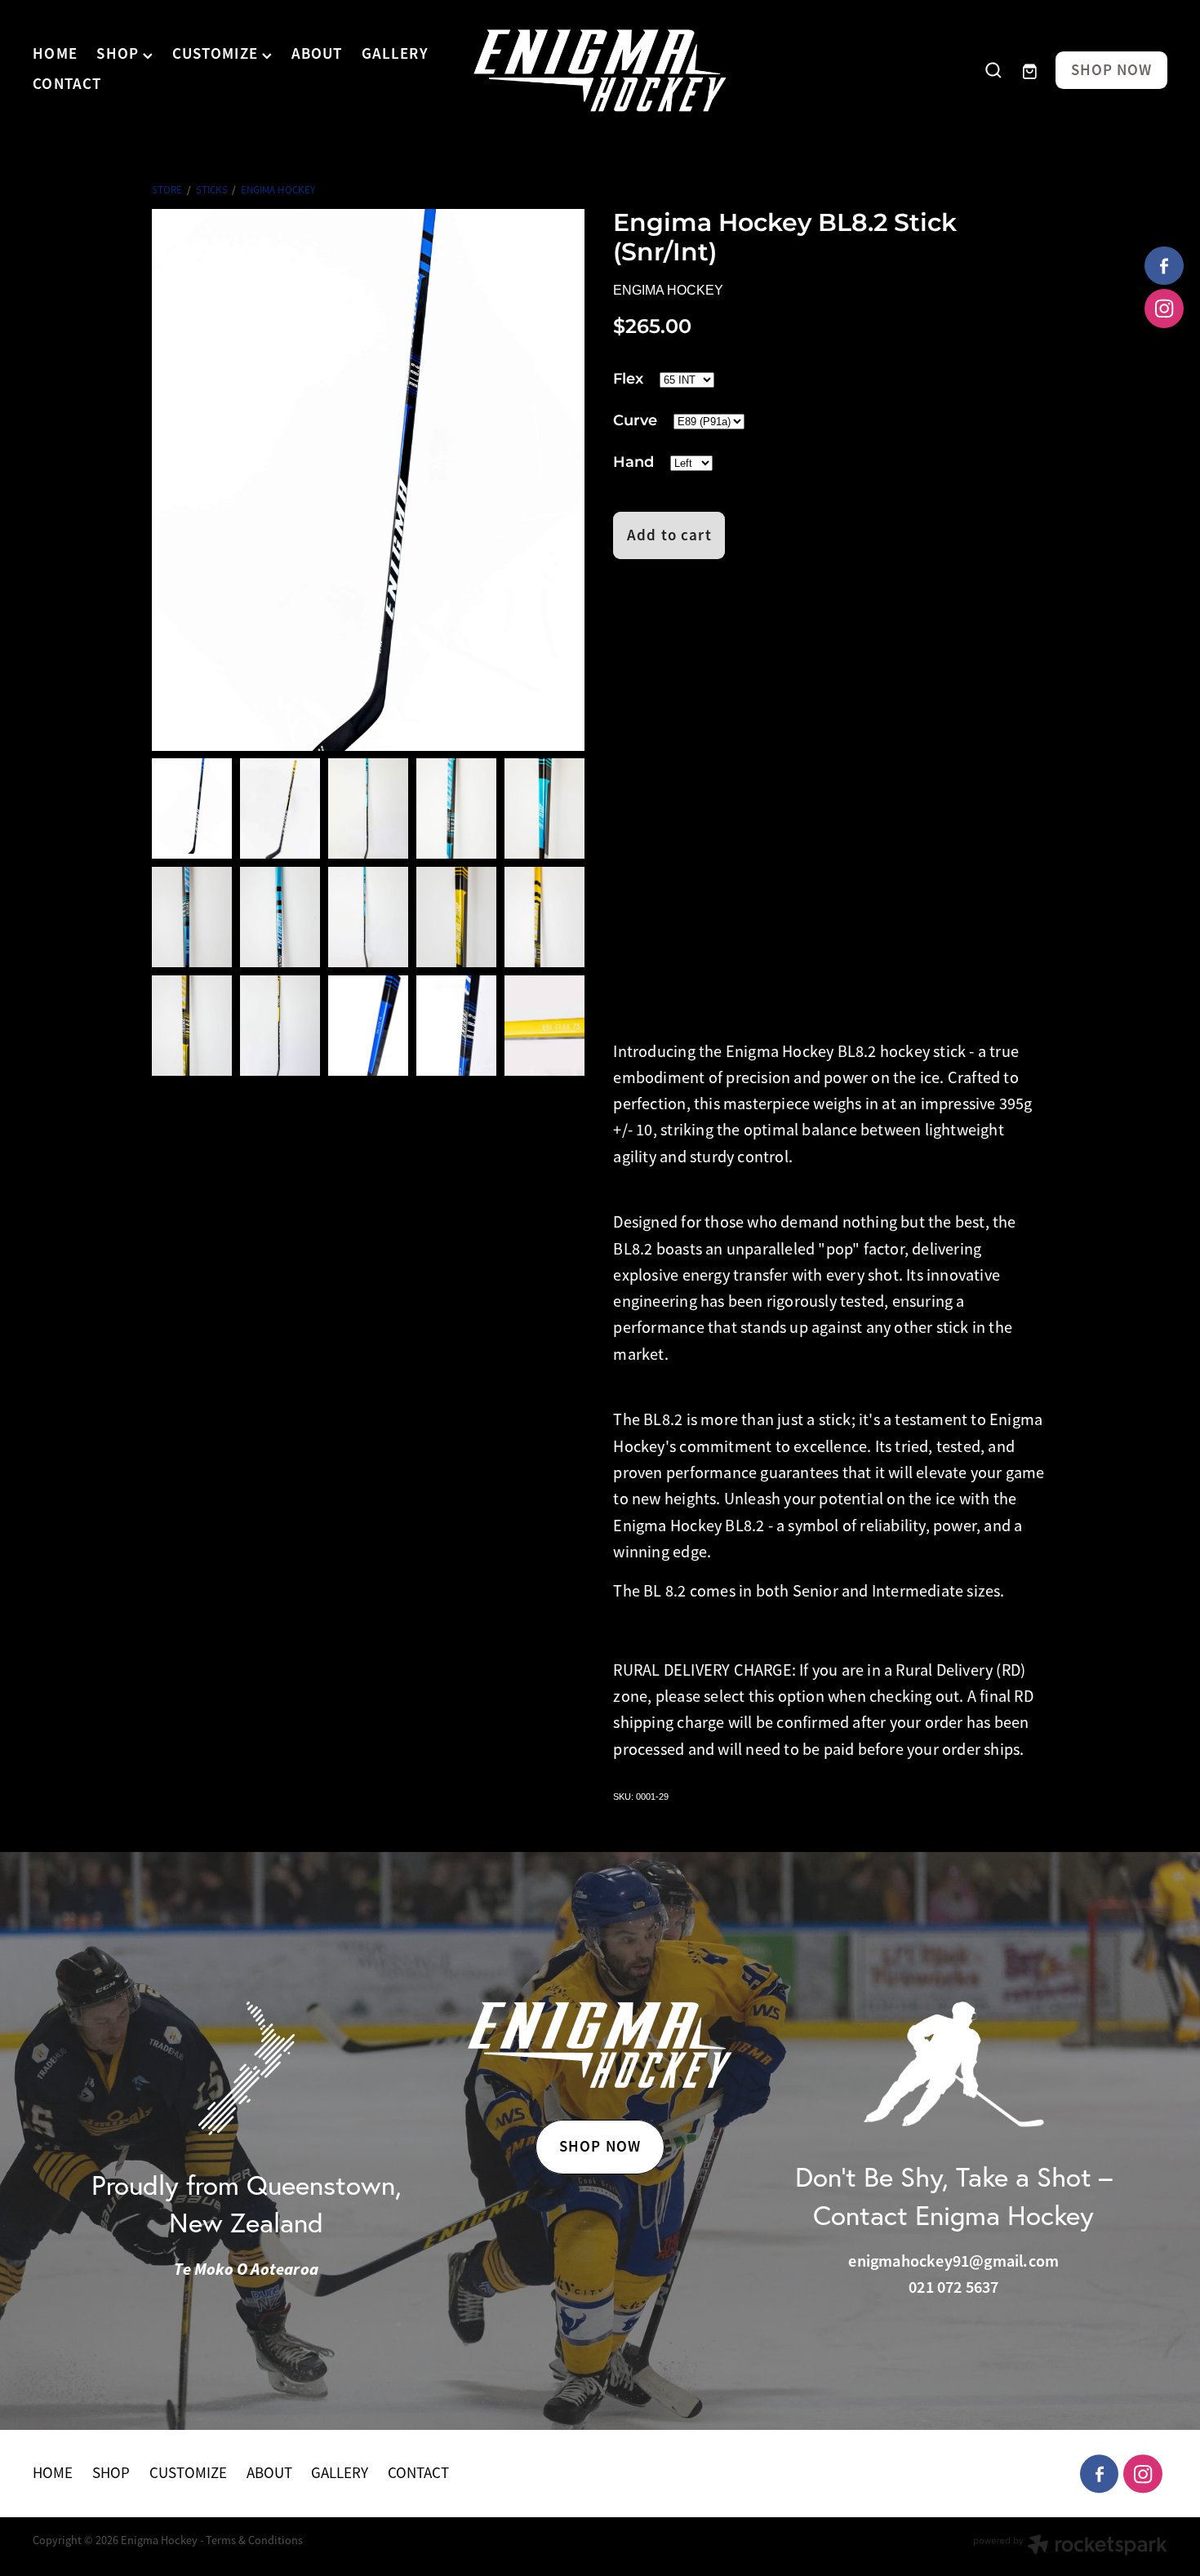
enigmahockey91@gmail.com (953, 2261)
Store (167, 190)
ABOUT (317, 54)
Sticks (212, 190)
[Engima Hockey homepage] (600, 71)
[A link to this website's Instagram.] (1164, 309)
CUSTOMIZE (217, 54)
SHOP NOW (1112, 71)
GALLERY (395, 54)
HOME (55, 54)
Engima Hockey (278, 190)
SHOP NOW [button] (600, 2146)
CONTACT (67, 84)
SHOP (120, 54)
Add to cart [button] (669, 535)
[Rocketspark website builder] (1070, 2547)
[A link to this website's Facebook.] (1164, 266)
